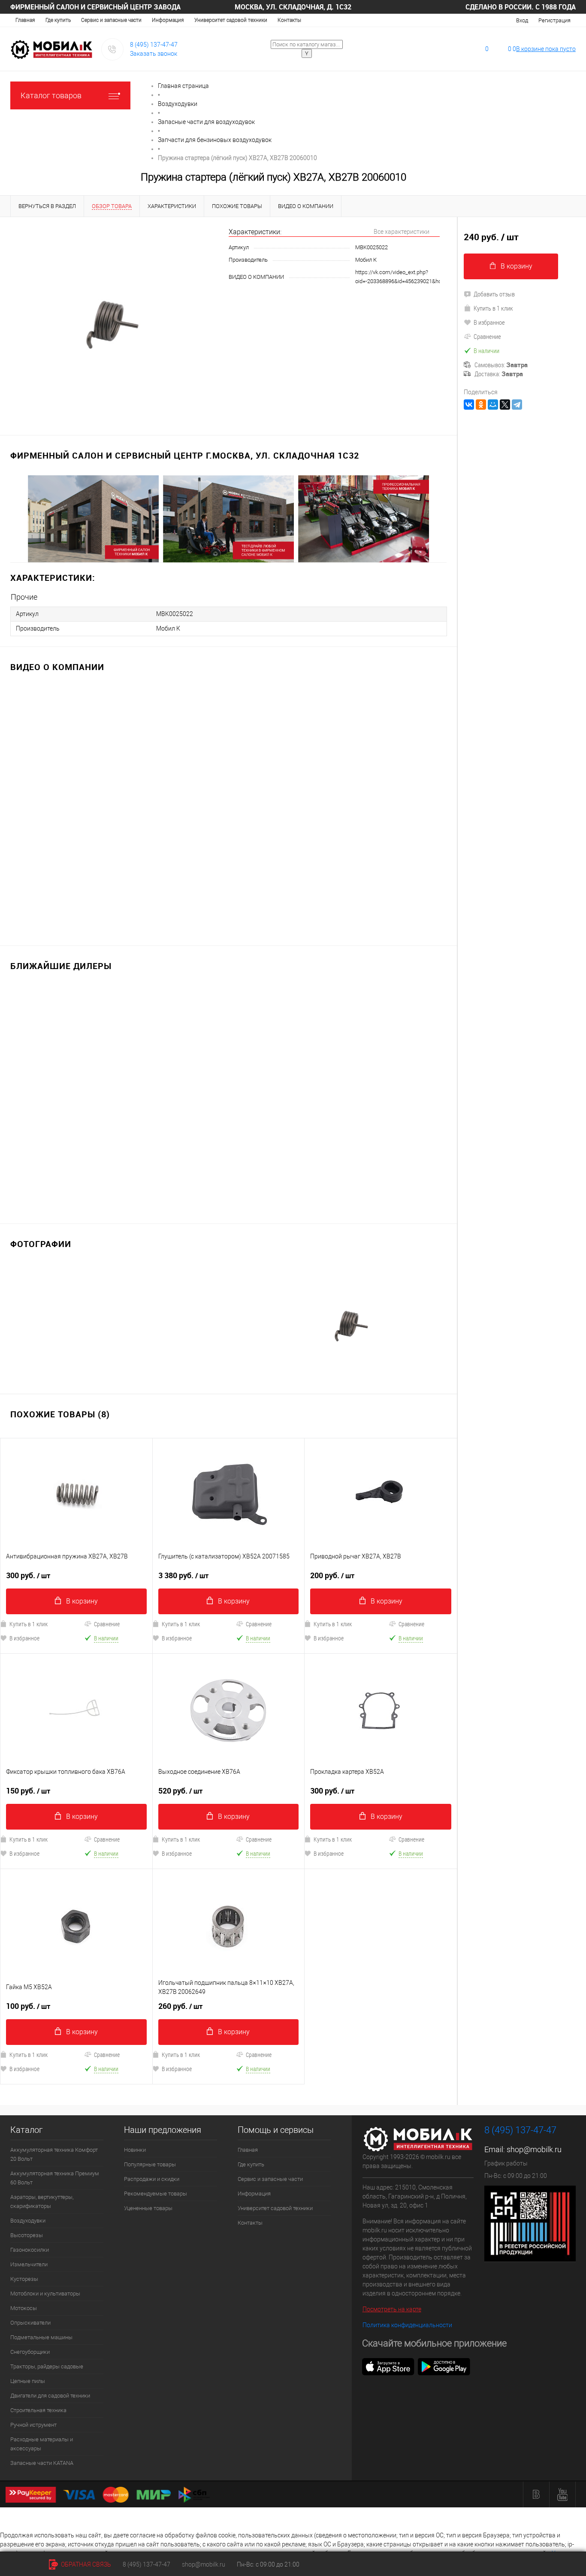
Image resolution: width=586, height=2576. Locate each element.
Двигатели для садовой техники (50, 2396)
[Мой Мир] (493, 405)
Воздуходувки (28, 2221)
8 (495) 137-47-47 (154, 45)
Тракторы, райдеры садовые (47, 2366)
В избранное (177, 1638)
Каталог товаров (51, 95)
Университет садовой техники (231, 20)
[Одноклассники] (481, 405)
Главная (25, 20)
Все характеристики (402, 232)
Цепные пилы (28, 2381)
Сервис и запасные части (111, 20)
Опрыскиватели (30, 2323)
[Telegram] (517, 405)
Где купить (58, 20)
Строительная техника (38, 2410)
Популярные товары (150, 2164)
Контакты (289, 20)
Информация (168, 20)
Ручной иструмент (33, 2425)
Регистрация (554, 20)
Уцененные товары (148, 2208)
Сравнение (107, 1624)
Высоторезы (27, 2235)
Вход (522, 20)
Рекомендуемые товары (156, 2194)
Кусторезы (24, 2279)
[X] (505, 405)
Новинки (135, 2150)
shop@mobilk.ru (534, 2149)
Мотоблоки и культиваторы (45, 2294)
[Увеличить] (114, 321)
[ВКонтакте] (469, 405)
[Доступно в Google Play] (444, 2366)
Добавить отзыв (494, 294)
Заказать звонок (154, 54)
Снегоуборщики (30, 2352)
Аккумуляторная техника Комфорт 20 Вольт (54, 2154)
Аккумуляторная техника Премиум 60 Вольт (55, 2178)
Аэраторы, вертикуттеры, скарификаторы (42, 2202)
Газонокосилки (30, 2250)
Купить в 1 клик (181, 1624)
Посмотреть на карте (392, 2309)
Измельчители (29, 2264)
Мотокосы (24, 2308)
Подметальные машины (41, 2337)
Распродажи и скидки (152, 2179)
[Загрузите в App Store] (388, 2366)
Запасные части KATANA (42, 2463)
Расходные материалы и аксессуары (42, 2444)
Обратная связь (85, 2564)
